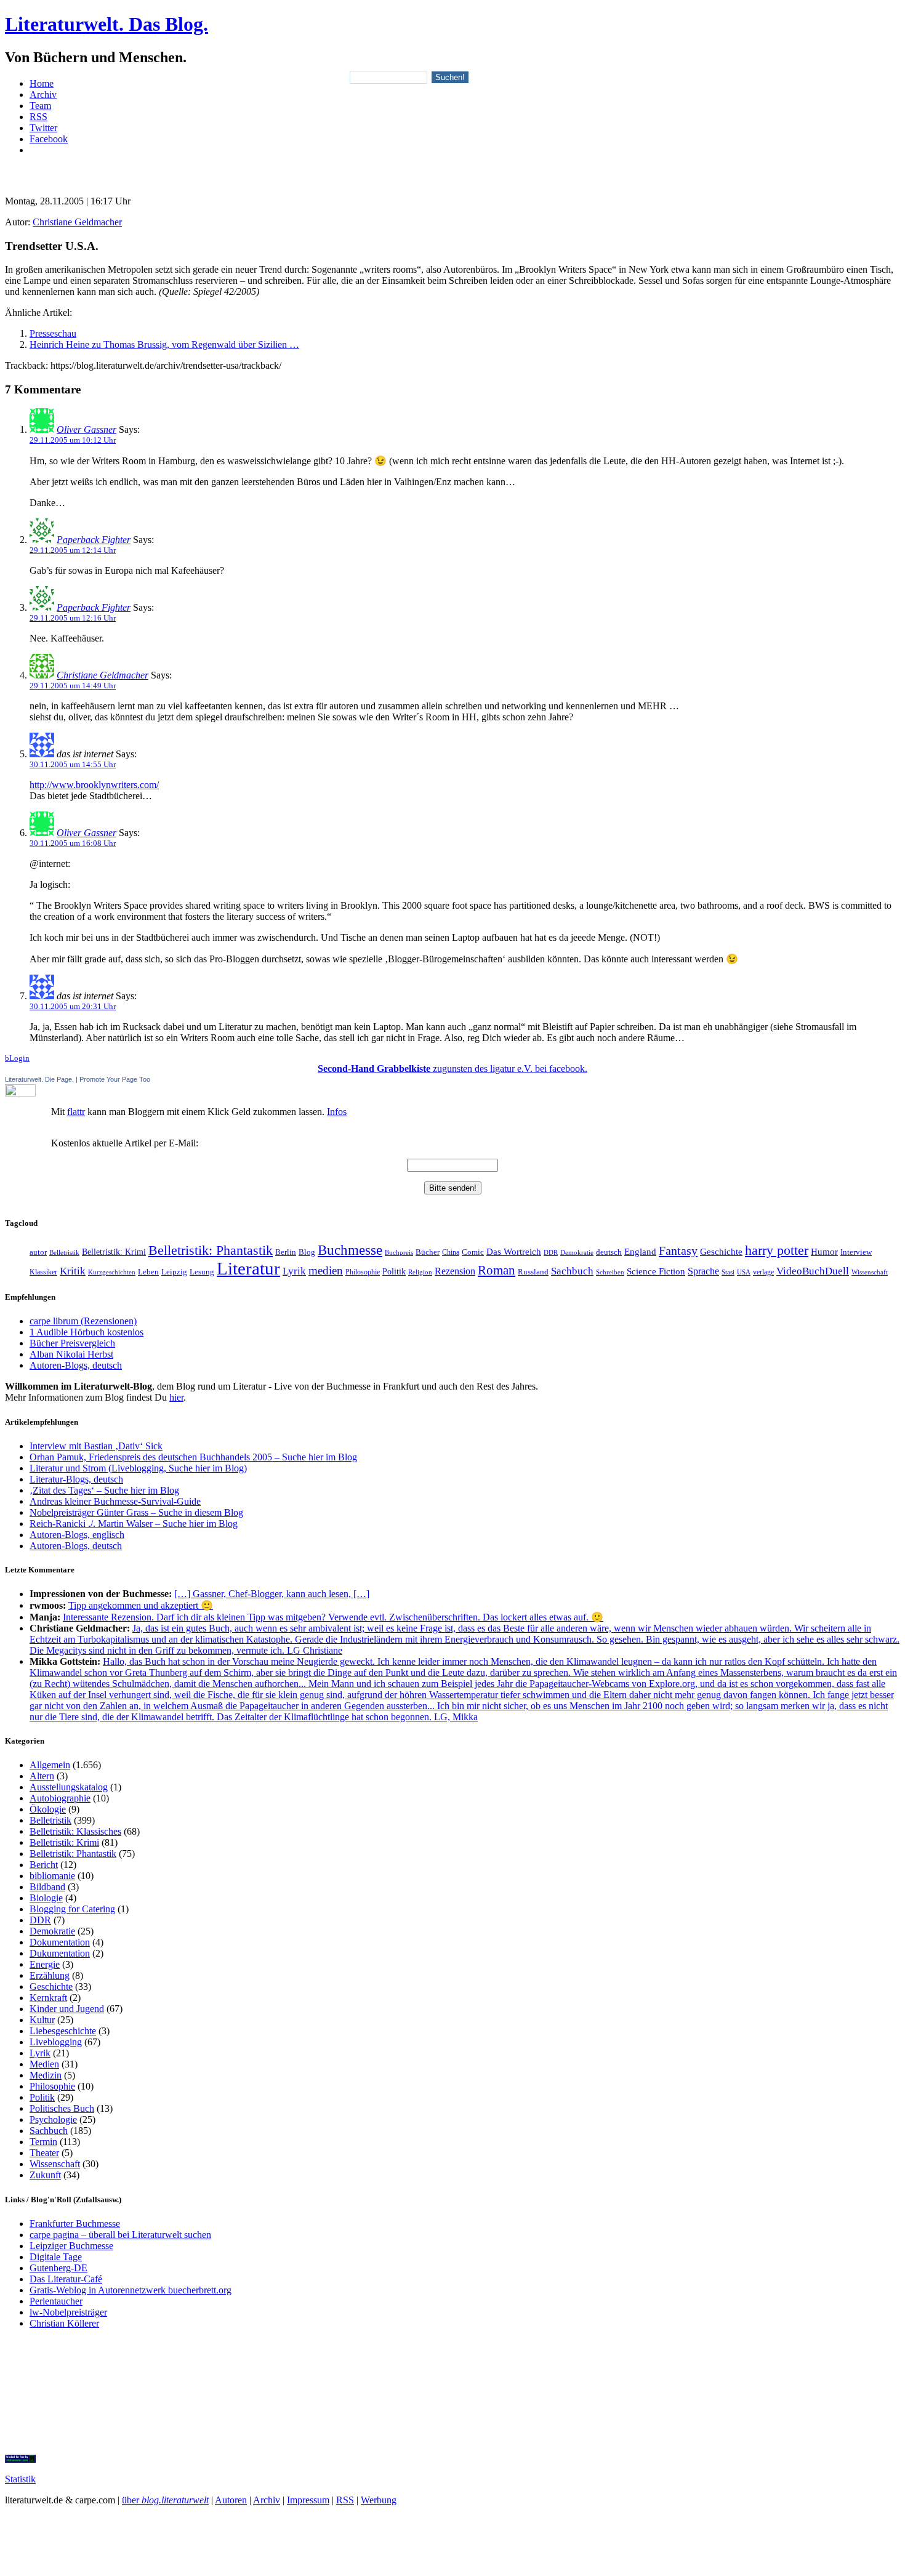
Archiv (43, 95)
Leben (148, 1272)
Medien (44, 2064)
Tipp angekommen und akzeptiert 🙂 (141, 1605)
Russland (533, 1272)
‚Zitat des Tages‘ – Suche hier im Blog (104, 1490)
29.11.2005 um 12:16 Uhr (73, 618)
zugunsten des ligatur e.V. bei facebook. (452, 1069)
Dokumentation (60, 1942)
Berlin (286, 1252)
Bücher (428, 1252)
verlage (763, 1272)
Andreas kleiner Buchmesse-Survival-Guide (115, 1501)
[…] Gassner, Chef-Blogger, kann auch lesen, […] (272, 1594)
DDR (551, 1252)
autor (38, 1252)
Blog (307, 1252)
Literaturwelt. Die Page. (39, 1079)
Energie (45, 1964)
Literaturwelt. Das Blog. (107, 24)
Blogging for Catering (72, 1909)
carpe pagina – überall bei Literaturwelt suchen (120, 2235)
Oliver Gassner (86, 429)
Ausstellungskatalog (69, 1787)
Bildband (47, 1887)
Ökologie (48, 1809)
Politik (394, 1272)
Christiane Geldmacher (77, 222)
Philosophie (363, 1272)
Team (40, 106)
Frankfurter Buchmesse (75, 2224)
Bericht (44, 1865)
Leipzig (174, 1272)
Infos (337, 1112)
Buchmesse (350, 1250)
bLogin (17, 1058)
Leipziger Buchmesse (71, 2246)
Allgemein (50, 1765)
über (165, 2500)
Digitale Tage (56, 2257)
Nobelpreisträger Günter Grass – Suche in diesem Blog (136, 1512)
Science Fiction (656, 1271)
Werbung (379, 2500)
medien (326, 1270)
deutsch (609, 1252)
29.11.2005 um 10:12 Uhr (73, 440)
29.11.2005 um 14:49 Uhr (73, 686)
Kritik (73, 1271)
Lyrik (294, 1271)
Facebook (49, 139)
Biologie (46, 1898)
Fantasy (678, 1250)
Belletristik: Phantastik (211, 1250)
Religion (420, 1272)
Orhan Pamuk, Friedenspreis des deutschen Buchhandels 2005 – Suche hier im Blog (193, 1457)
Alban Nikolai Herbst (71, 1354)
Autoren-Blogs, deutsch (76, 1365)
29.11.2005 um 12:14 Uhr (73, 550)
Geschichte (721, 1251)
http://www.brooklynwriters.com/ (94, 785)
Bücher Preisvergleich (72, 1343)
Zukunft (45, 2175)
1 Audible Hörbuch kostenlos (86, 1332)
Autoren (231, 2500)
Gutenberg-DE (58, 2268)
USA (744, 1272)
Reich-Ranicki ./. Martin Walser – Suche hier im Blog (134, 1523)
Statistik (20, 2479)
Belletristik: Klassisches (75, 1831)
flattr (76, 1112)
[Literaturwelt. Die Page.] (452, 1090)
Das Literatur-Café (66, 2279)
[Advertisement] (452, 170)
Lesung (202, 1272)
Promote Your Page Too (115, 1079)
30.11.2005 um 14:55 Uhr (73, 764)
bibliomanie (52, 1876)
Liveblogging (56, 2042)
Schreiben (610, 1272)
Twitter (43, 128)
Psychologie (53, 2119)
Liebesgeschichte (63, 2031)
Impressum (308, 2500)
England (640, 1252)
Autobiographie (60, 1798)
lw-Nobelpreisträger (68, 2312)
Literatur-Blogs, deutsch (76, 1479)
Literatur (248, 1268)
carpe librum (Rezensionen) (83, 1321)
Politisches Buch (62, 2108)
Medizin (46, 2075)
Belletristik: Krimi (114, 1252)
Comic (473, 1252)
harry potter (777, 1250)
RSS (38, 117)
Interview (856, 1252)
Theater (44, 2153)
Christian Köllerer (64, 2323)
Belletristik (64, 1253)
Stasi (728, 1272)
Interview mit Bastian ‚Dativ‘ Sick (96, 1446)
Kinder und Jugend (67, 2009)
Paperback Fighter (94, 540)
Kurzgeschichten (112, 1272)
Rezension (455, 1271)
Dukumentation (60, 1953)
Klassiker (43, 1272)
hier (176, 1397)
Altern (42, 1776)
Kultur (42, 2020)
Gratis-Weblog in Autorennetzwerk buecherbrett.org (131, 2290)
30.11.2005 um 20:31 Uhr (73, 1006)
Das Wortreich (514, 1252)
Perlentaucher (56, 2301)
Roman (497, 1270)
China (451, 1252)
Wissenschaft (870, 1272)
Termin (43, 2142)
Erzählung (50, 1975)
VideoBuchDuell (813, 1271)
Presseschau (53, 333)
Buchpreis (399, 1252)
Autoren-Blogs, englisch (77, 1535)
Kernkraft (48, 1998)
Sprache (703, 1271)
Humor (824, 1252)
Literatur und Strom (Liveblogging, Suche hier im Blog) (138, 1468)
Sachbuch (572, 1271)
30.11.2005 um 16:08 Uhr (73, 843)
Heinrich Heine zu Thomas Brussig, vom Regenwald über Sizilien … (164, 344)
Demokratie (577, 1253)
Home (42, 83)
